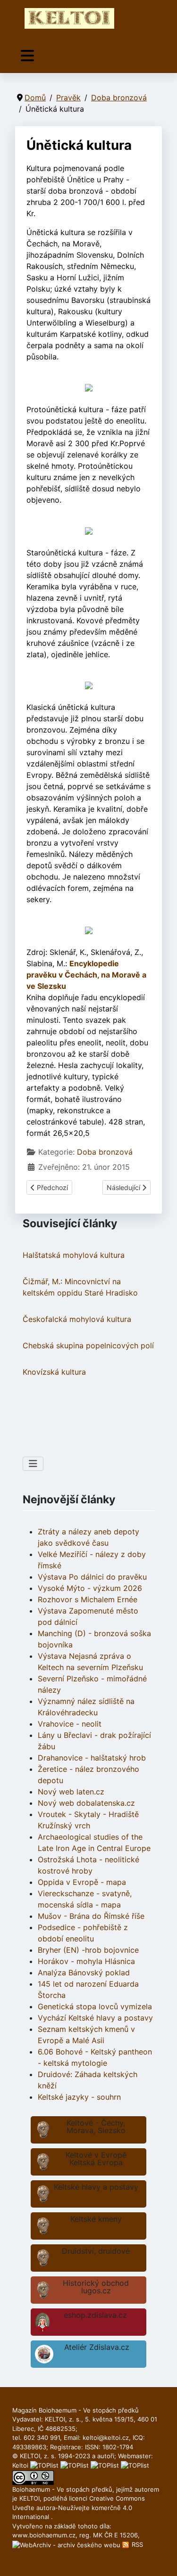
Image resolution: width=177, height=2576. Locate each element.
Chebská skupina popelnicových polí (88, 1345)
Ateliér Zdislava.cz (97, 2347)
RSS (136, 2544)
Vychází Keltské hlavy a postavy (95, 2018)
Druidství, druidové (96, 2251)
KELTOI (29, 2498)
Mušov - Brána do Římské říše (91, 1916)
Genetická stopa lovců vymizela (95, 2006)
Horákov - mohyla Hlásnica (86, 1961)
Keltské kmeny (96, 2219)
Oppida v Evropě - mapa (82, 1882)
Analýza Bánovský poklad (84, 1973)
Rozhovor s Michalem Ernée (88, 1599)
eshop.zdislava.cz (95, 2315)
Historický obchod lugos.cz (96, 2287)
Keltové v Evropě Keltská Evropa (96, 2159)
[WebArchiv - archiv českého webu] (67, 2544)
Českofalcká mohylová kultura (77, 1319)
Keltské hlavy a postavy (96, 2187)
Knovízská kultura (54, 1372)
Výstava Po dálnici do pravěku (92, 1577)
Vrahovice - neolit (70, 1724)
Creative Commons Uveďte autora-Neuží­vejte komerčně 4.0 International (79, 2507)
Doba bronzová (105, 1152)
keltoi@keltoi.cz (106, 2437)
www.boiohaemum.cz (44, 2535)
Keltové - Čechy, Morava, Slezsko (96, 2127)
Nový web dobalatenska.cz (86, 1803)
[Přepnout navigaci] (27, 56)
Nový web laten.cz (71, 1792)
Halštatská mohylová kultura (74, 1255)
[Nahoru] (160, 2559)
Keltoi (20, 2465)
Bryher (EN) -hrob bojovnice (88, 1950)
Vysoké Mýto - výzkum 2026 (90, 1588)
